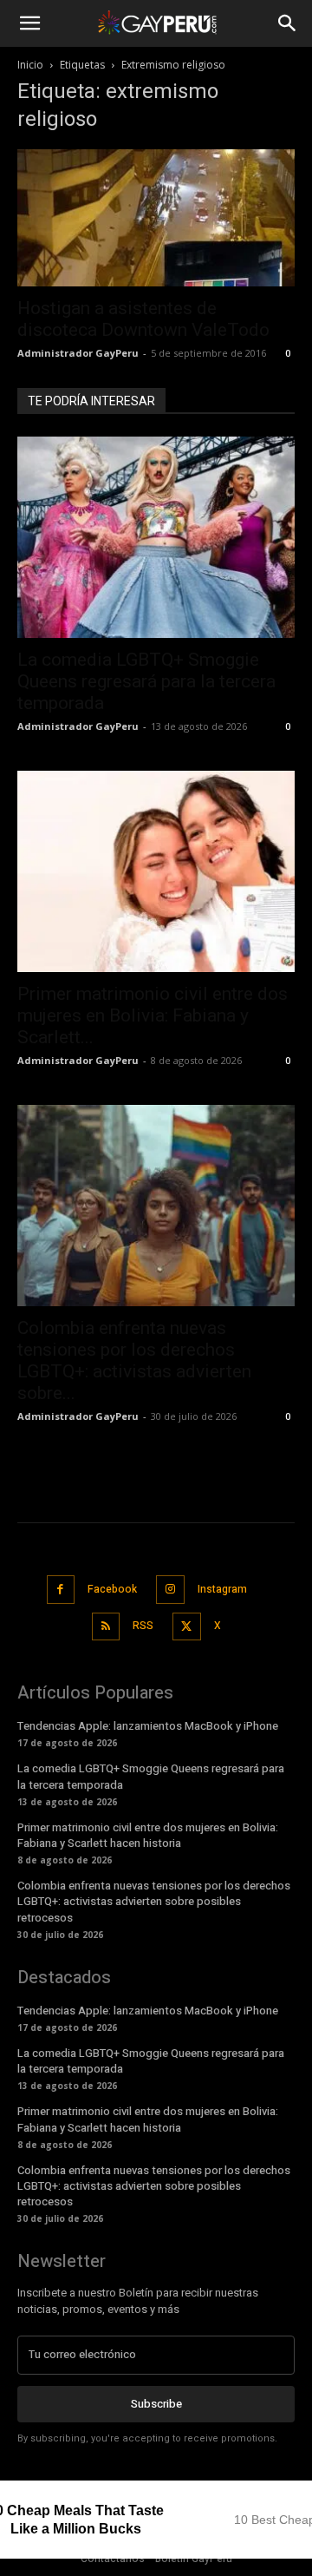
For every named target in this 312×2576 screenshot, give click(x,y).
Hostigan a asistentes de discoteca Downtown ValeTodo (143, 319)
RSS (143, 1626)
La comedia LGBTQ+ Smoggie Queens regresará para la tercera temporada (146, 681)
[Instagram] (170, 1590)
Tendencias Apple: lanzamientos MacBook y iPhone (148, 1726)
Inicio (30, 65)
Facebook (112, 1589)
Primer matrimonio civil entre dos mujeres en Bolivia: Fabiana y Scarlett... (153, 1015)
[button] (29, 23)
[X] (187, 1627)
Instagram (222, 1589)
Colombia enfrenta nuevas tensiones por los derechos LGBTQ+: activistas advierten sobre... (134, 1360)
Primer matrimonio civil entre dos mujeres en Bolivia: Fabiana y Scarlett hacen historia (148, 1835)
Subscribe (156, 2404)
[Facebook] (61, 1590)
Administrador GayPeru (78, 353)
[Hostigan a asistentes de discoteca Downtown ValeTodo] (156, 218)
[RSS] (106, 1627)
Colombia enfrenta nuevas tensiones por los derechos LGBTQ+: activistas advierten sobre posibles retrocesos (154, 1901)
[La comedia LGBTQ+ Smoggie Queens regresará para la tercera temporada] (156, 537)
